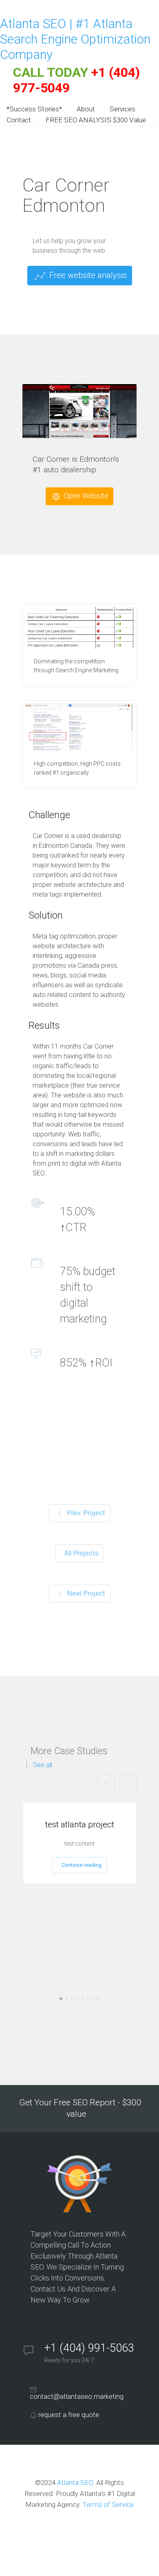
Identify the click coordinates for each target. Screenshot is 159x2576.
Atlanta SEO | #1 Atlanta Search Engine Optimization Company (75, 39)
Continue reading (82, 1865)
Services (123, 109)
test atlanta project (80, 1824)
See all (43, 1765)
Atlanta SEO (75, 2483)
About (86, 109)
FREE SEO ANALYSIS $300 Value (96, 120)
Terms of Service (108, 2504)
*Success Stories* (34, 109)
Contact (19, 120)
